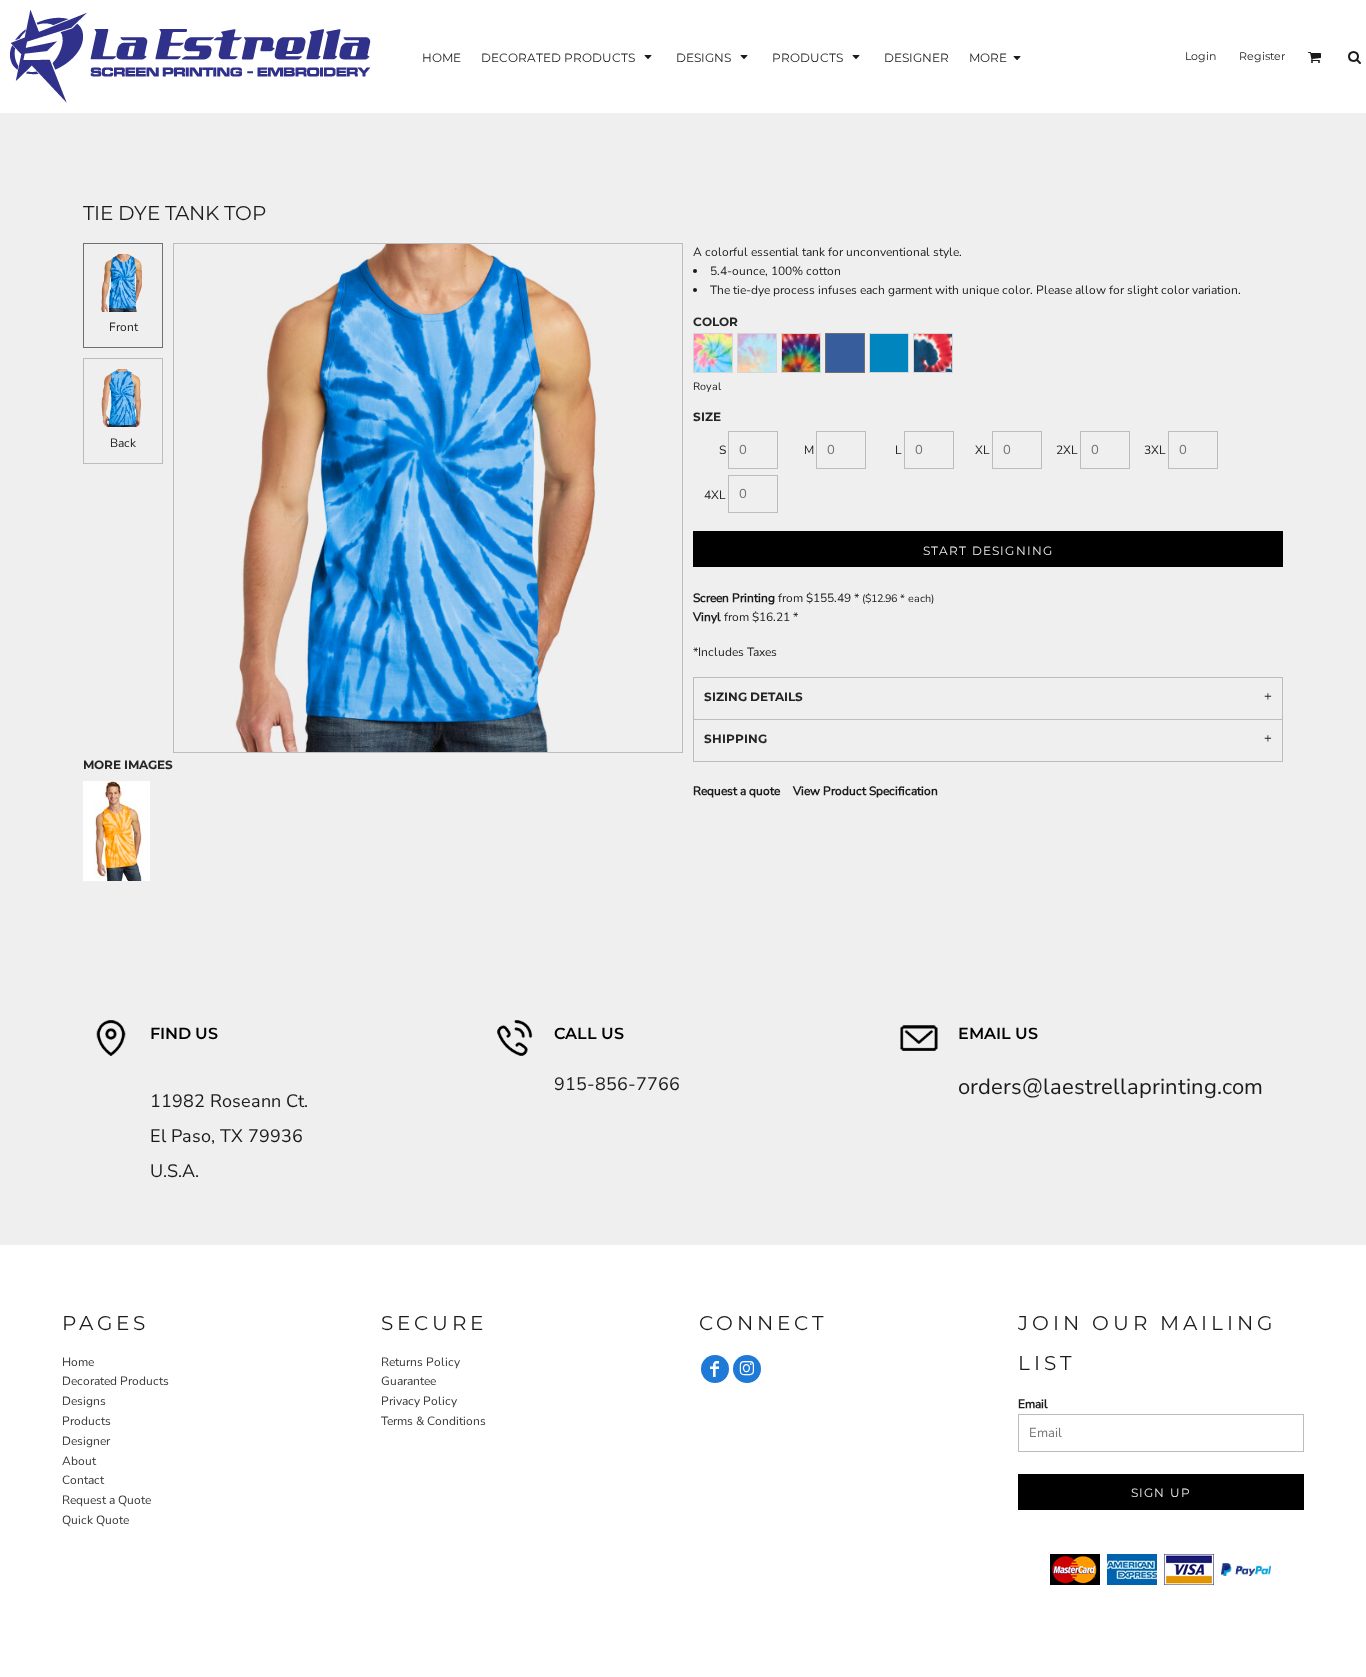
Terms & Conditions (433, 1421)
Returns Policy (420, 1362)
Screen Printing (734, 598)
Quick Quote (95, 1520)
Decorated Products (115, 1381)
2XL (1067, 450)
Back (123, 443)
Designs (84, 1401)
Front (123, 327)
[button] (568, 56)
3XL (1155, 450)
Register (1262, 56)
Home (78, 1362)
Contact (83, 1480)
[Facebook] (715, 1369)
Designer (86, 1441)
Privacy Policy (419, 1401)
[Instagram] (747, 1369)
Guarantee (408, 1381)
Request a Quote (106, 1500)
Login (1200, 56)
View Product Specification (865, 791)
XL (982, 450)
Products (86, 1421)
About (79, 1461)
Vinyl (707, 617)
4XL (715, 495)
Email (1033, 1404)
